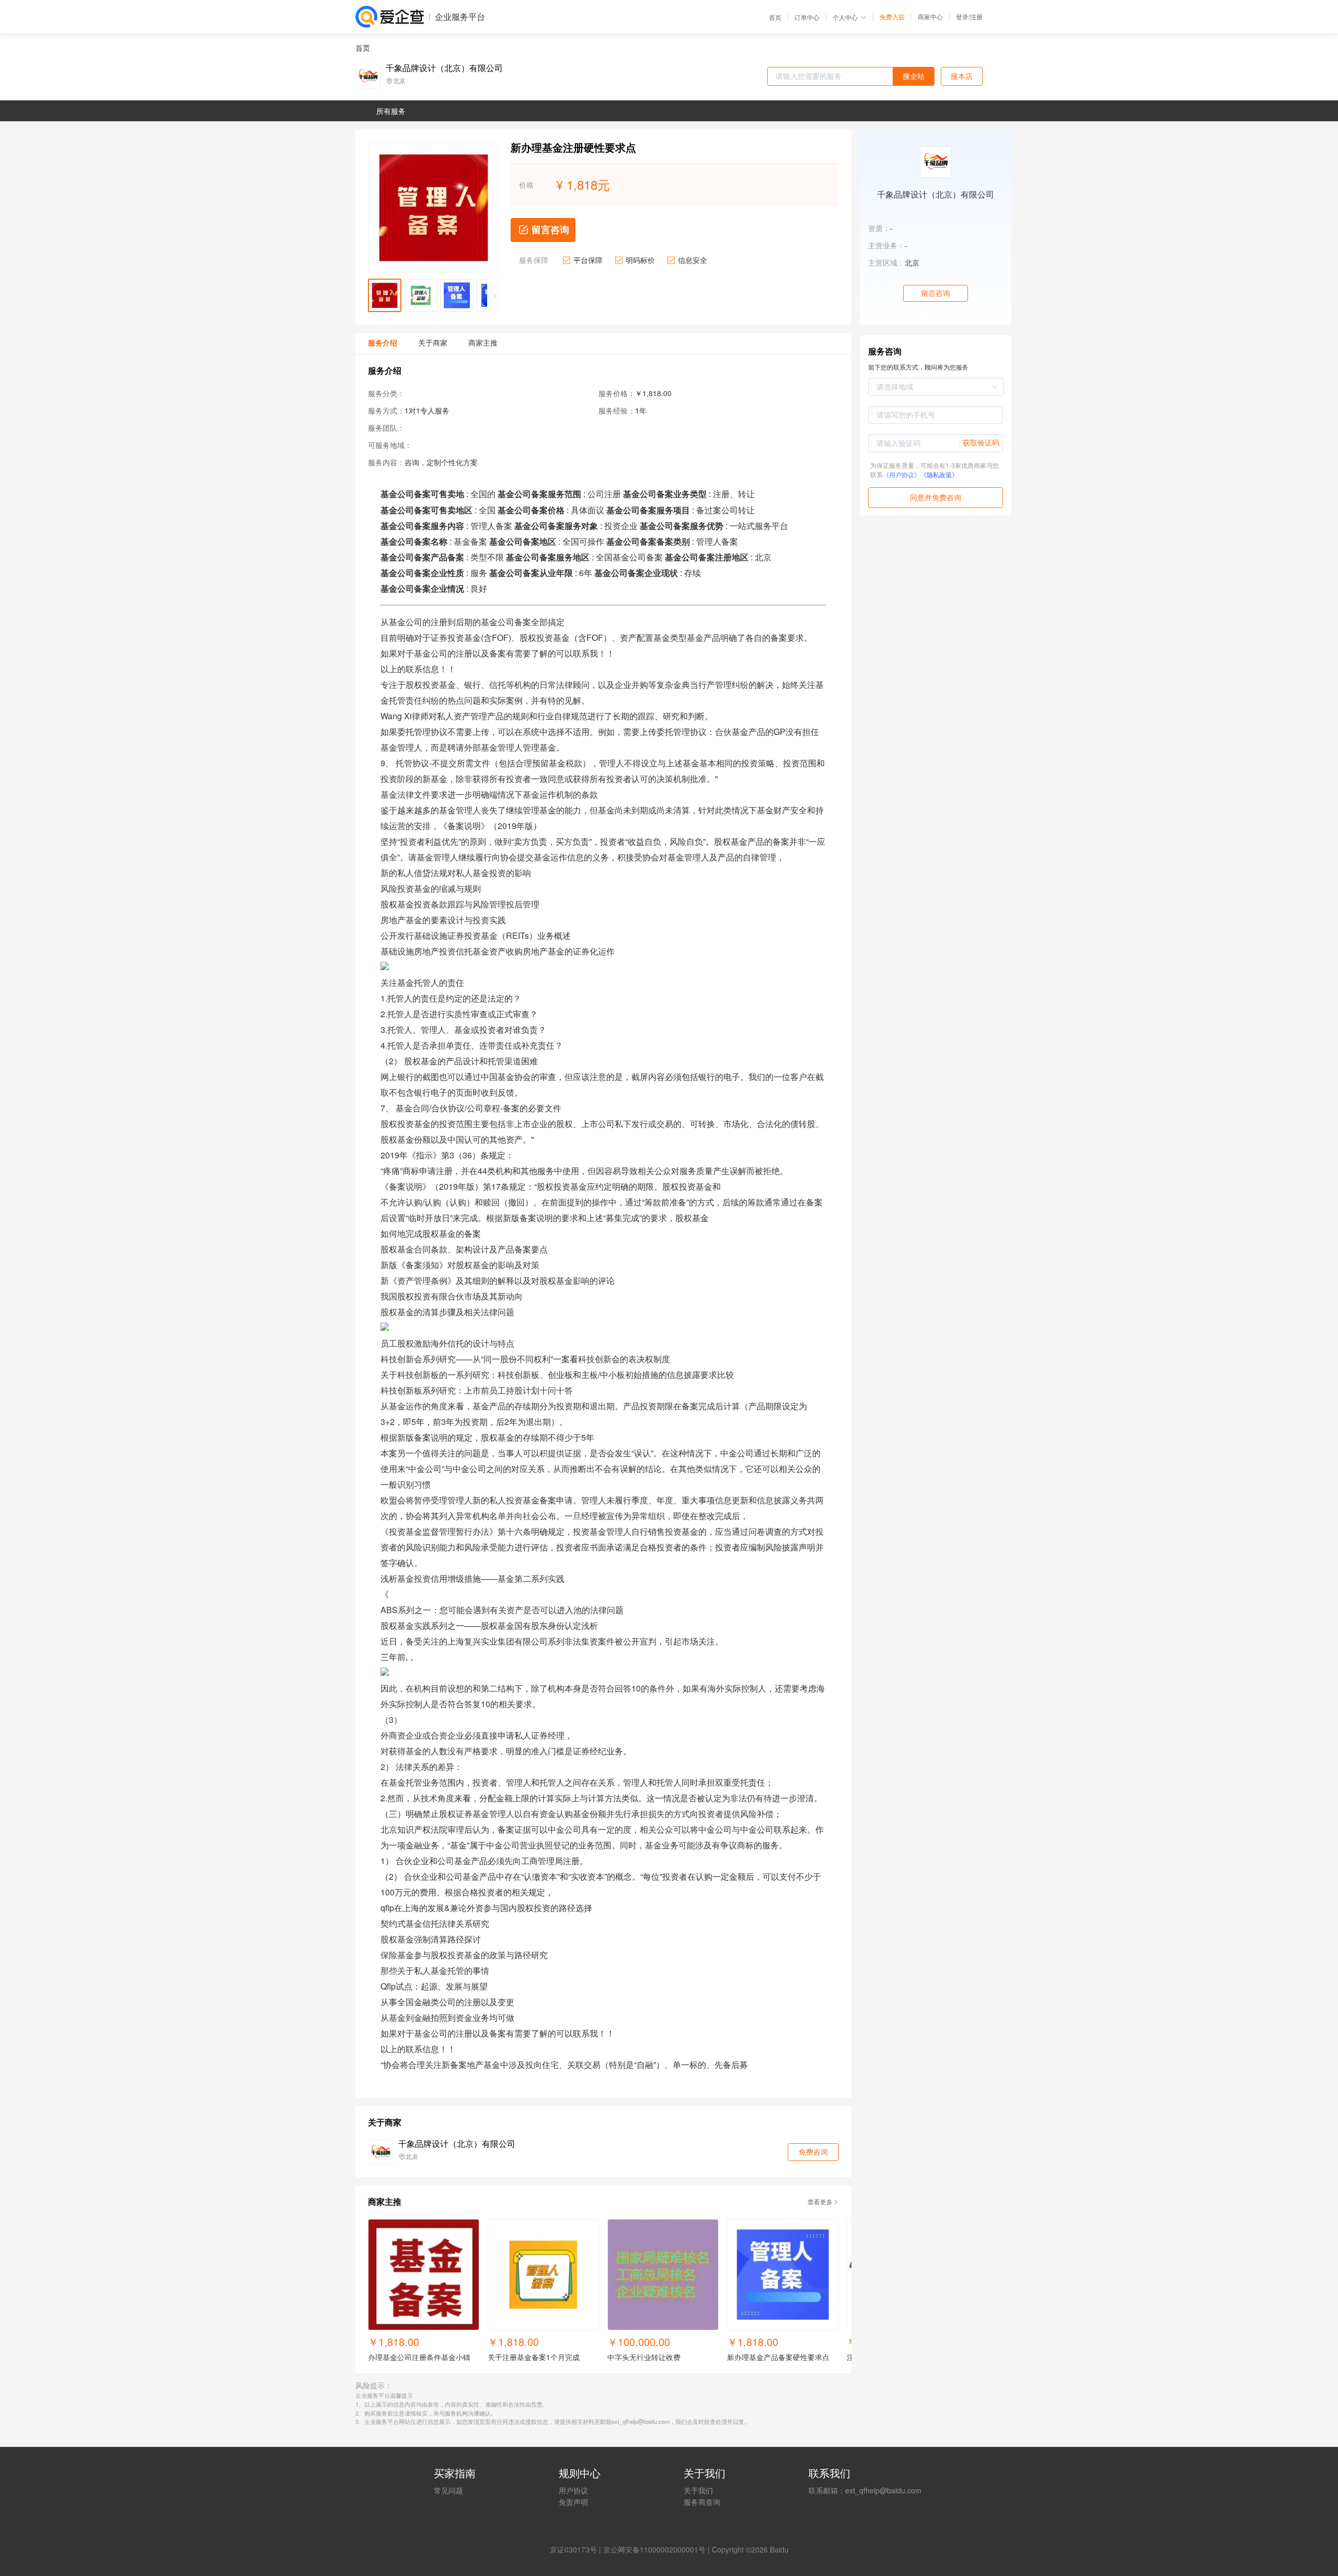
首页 (775, 17)
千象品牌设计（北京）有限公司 (444, 68)
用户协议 (573, 2490)
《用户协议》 (902, 474)
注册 (976, 16)
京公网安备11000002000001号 (654, 2549)
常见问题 (448, 2490)
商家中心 (930, 17)
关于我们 (698, 2490)
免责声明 (573, 2502)
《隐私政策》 (939, 474)
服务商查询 (702, 2502)
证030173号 (577, 2549)
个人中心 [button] (845, 17)
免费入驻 (892, 17)
